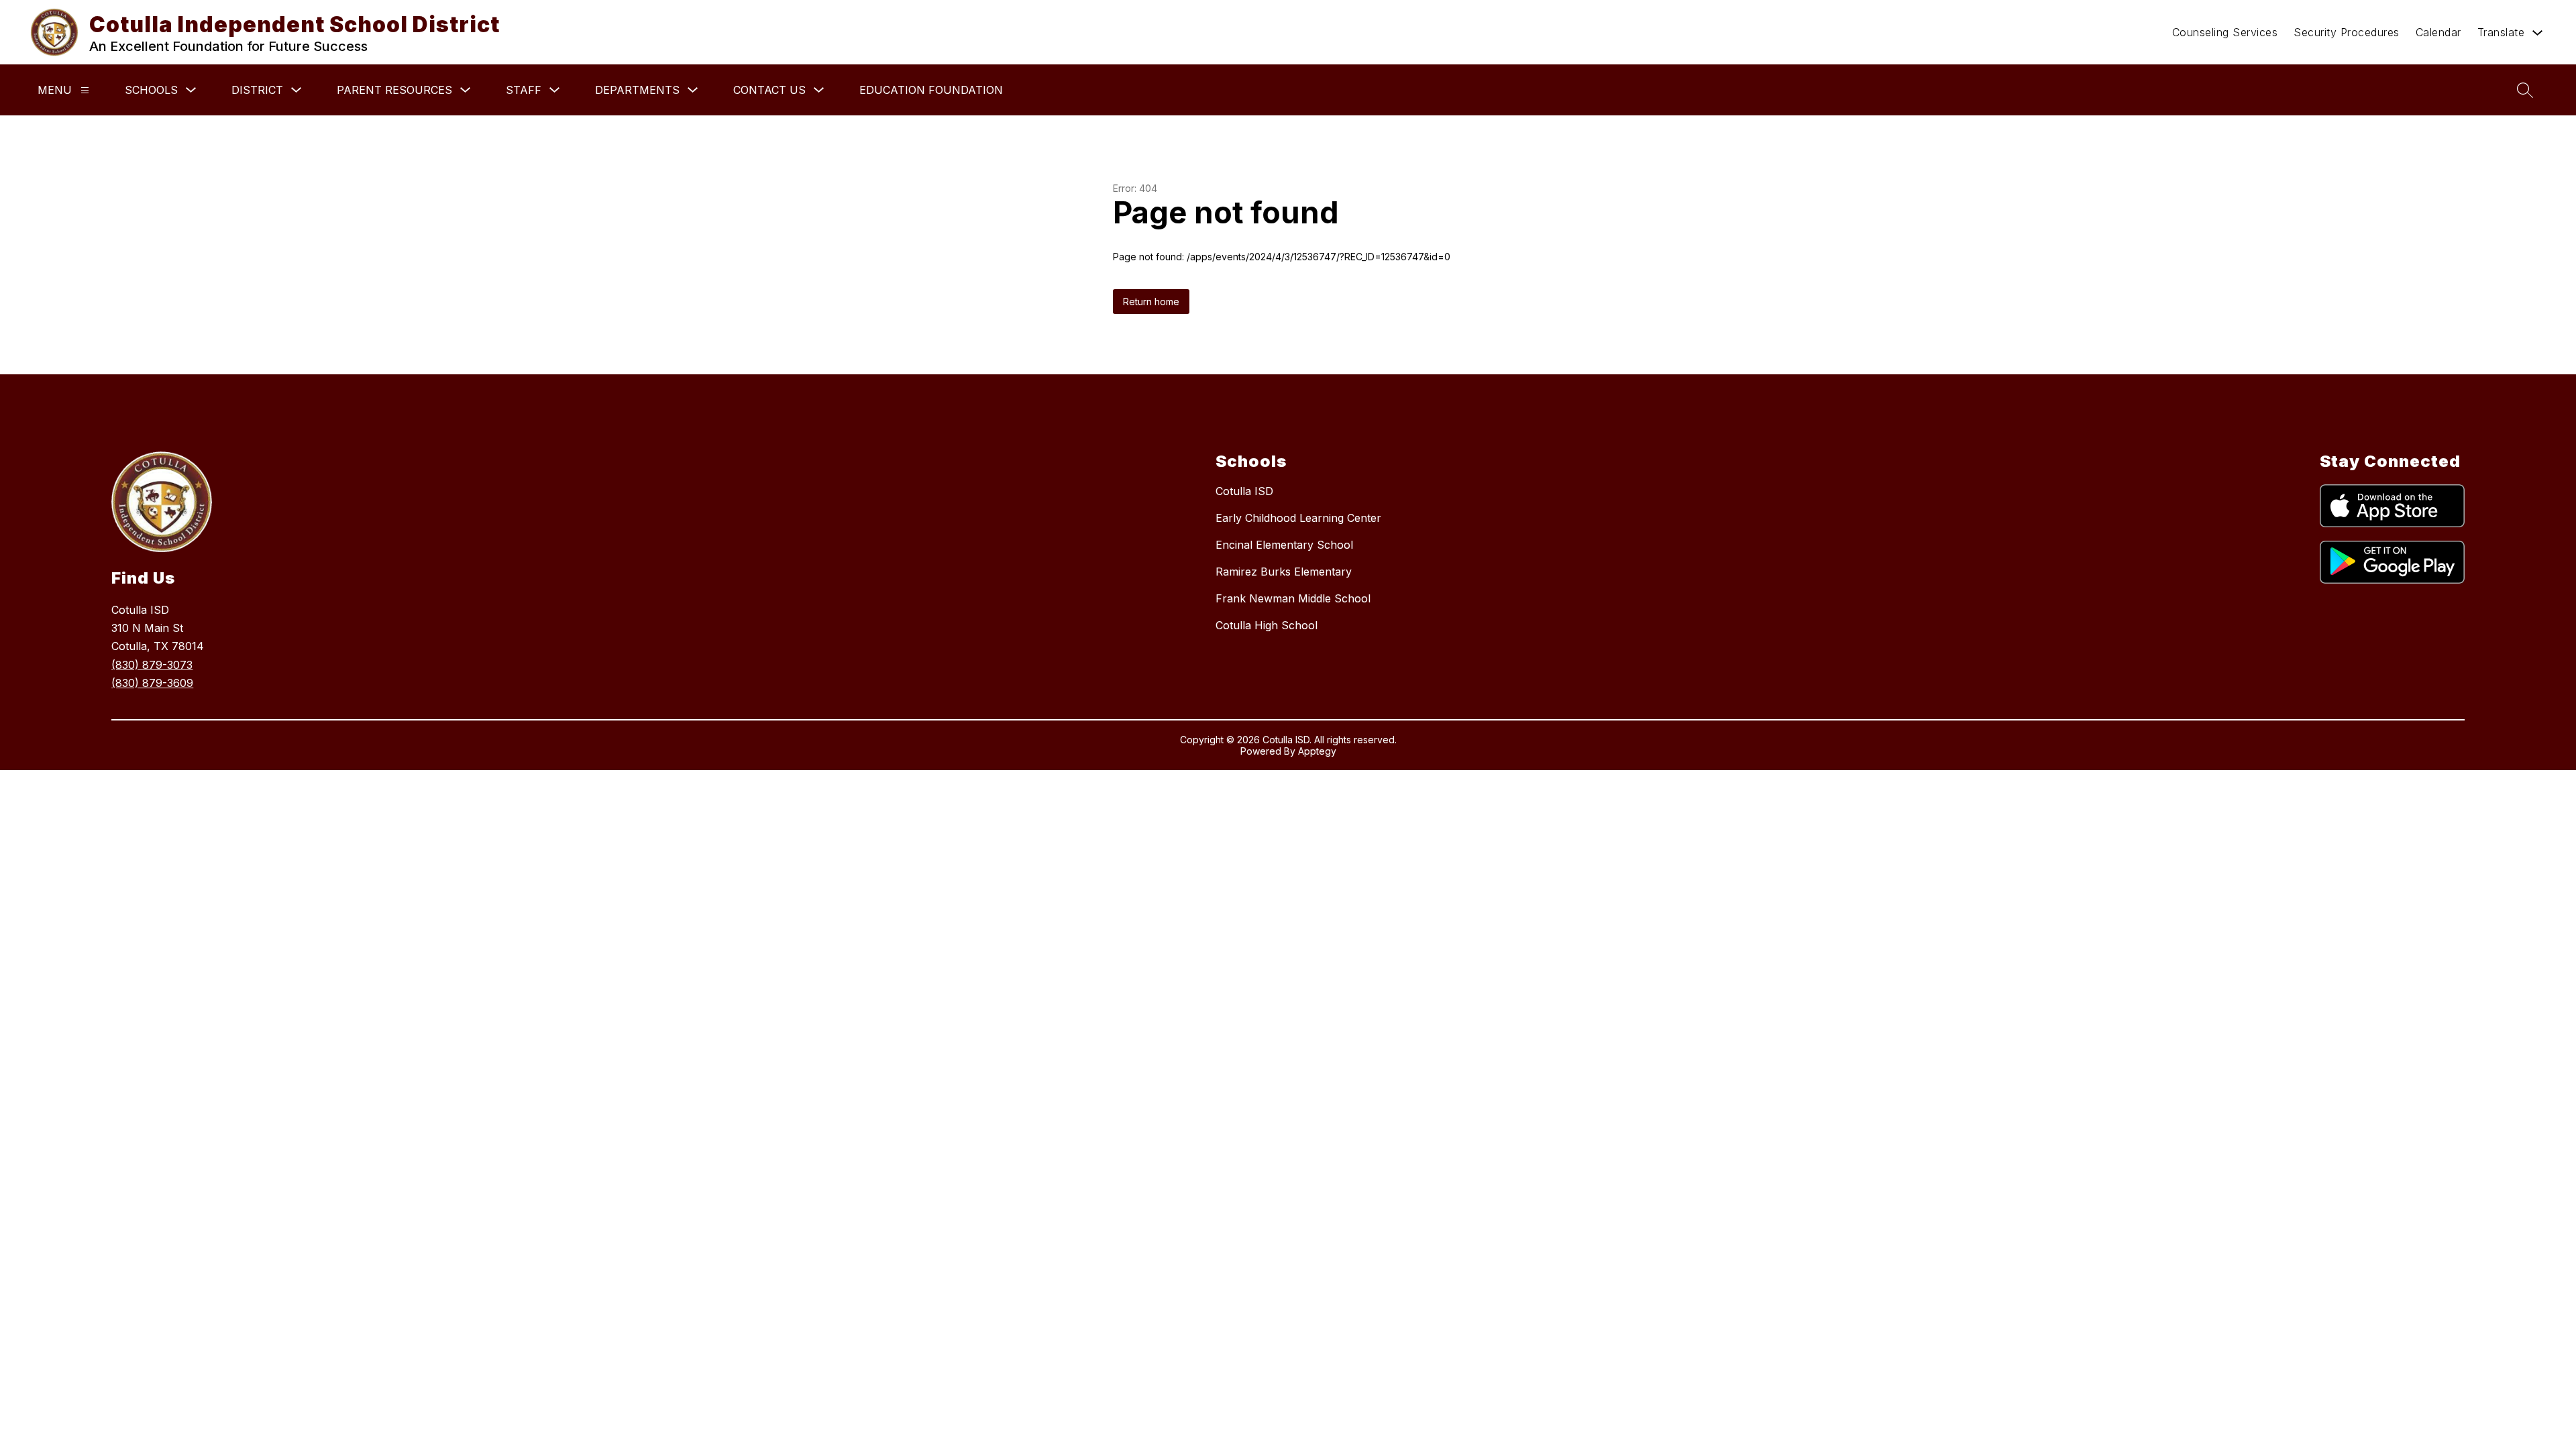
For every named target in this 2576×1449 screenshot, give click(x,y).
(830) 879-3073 (152, 665)
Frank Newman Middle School (1293, 598)
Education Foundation (931, 90)
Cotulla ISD (1244, 491)
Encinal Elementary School (1284, 545)
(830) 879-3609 (152, 683)
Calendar (2438, 32)
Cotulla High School (1267, 625)
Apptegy (1317, 751)
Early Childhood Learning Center (1298, 518)
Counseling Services (2225, 32)
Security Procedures (2347, 32)
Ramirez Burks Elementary (1284, 572)
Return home (1151, 302)
